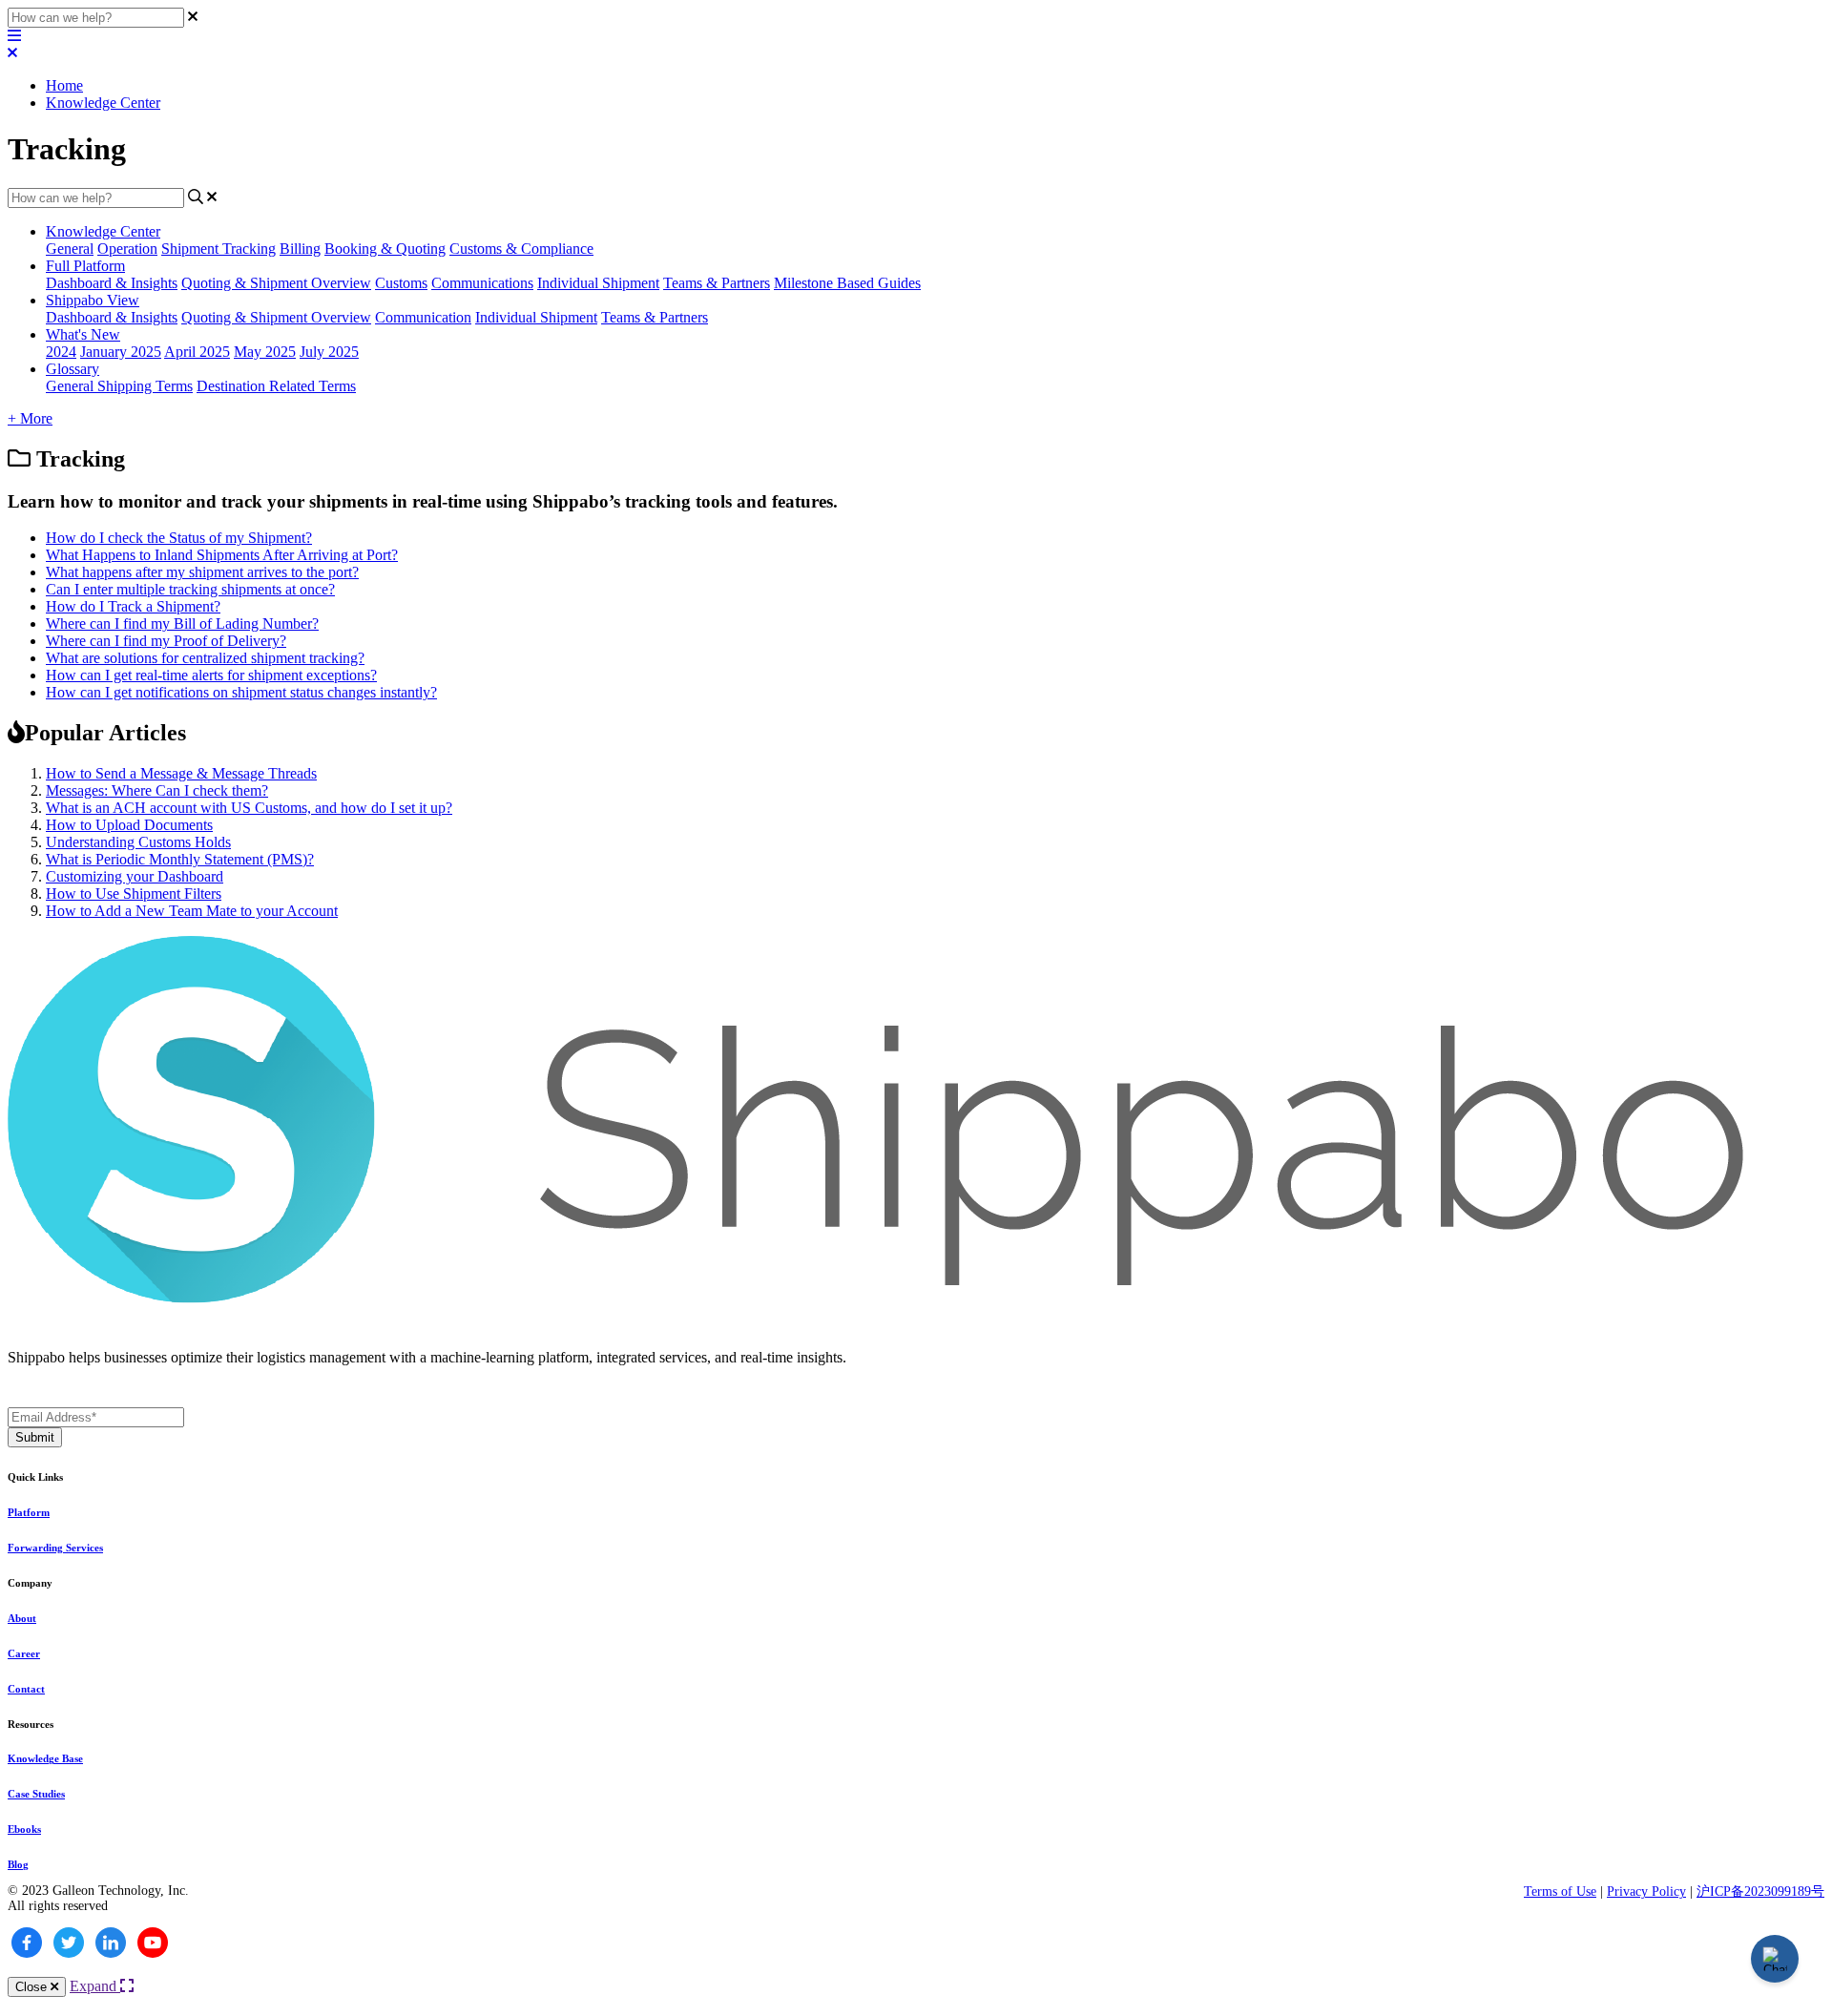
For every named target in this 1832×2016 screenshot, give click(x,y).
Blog (18, 1864)
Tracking (249, 249)
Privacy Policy (1646, 1891)
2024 (61, 352)
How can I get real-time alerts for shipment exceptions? (211, 675)
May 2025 (265, 352)
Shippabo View (93, 300)
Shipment (192, 249)
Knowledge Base (45, 1758)
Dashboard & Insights (112, 283)
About (22, 1618)
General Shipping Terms (119, 386)
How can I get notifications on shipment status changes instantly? (241, 692)
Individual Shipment (598, 283)
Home (64, 85)
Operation (127, 249)
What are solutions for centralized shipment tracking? (205, 658)
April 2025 (197, 352)
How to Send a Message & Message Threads (181, 773)
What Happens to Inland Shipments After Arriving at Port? (222, 555)
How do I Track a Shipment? (133, 606)
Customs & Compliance (521, 249)
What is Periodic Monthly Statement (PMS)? (180, 859)
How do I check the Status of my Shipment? (179, 538)
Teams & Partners (717, 283)
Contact (26, 1689)
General (70, 249)
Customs (401, 283)
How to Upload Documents (129, 825)
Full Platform (85, 266)
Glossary (73, 369)
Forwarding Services (55, 1548)
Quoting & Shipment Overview (276, 283)
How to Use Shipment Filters (134, 894)
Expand (95, 1986)
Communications (482, 283)
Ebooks (24, 1829)
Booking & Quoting (385, 249)
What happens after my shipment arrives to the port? (202, 572)
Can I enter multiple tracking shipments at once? (190, 589)
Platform (29, 1512)
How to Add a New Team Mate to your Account (192, 911)
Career (24, 1653)
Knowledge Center (103, 103)
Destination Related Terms (276, 386)
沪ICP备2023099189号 (1760, 1891)
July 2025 (329, 352)
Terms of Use (1560, 1891)
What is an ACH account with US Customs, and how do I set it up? (249, 808)
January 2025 (121, 352)
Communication (423, 317)
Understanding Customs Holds (138, 842)
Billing (300, 249)
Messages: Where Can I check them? (157, 790)
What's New (83, 334)
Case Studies (36, 1794)
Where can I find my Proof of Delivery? (166, 641)
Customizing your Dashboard (135, 876)
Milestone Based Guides (847, 283)
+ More (30, 418)
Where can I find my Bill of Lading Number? (182, 624)
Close (33, 1987)
